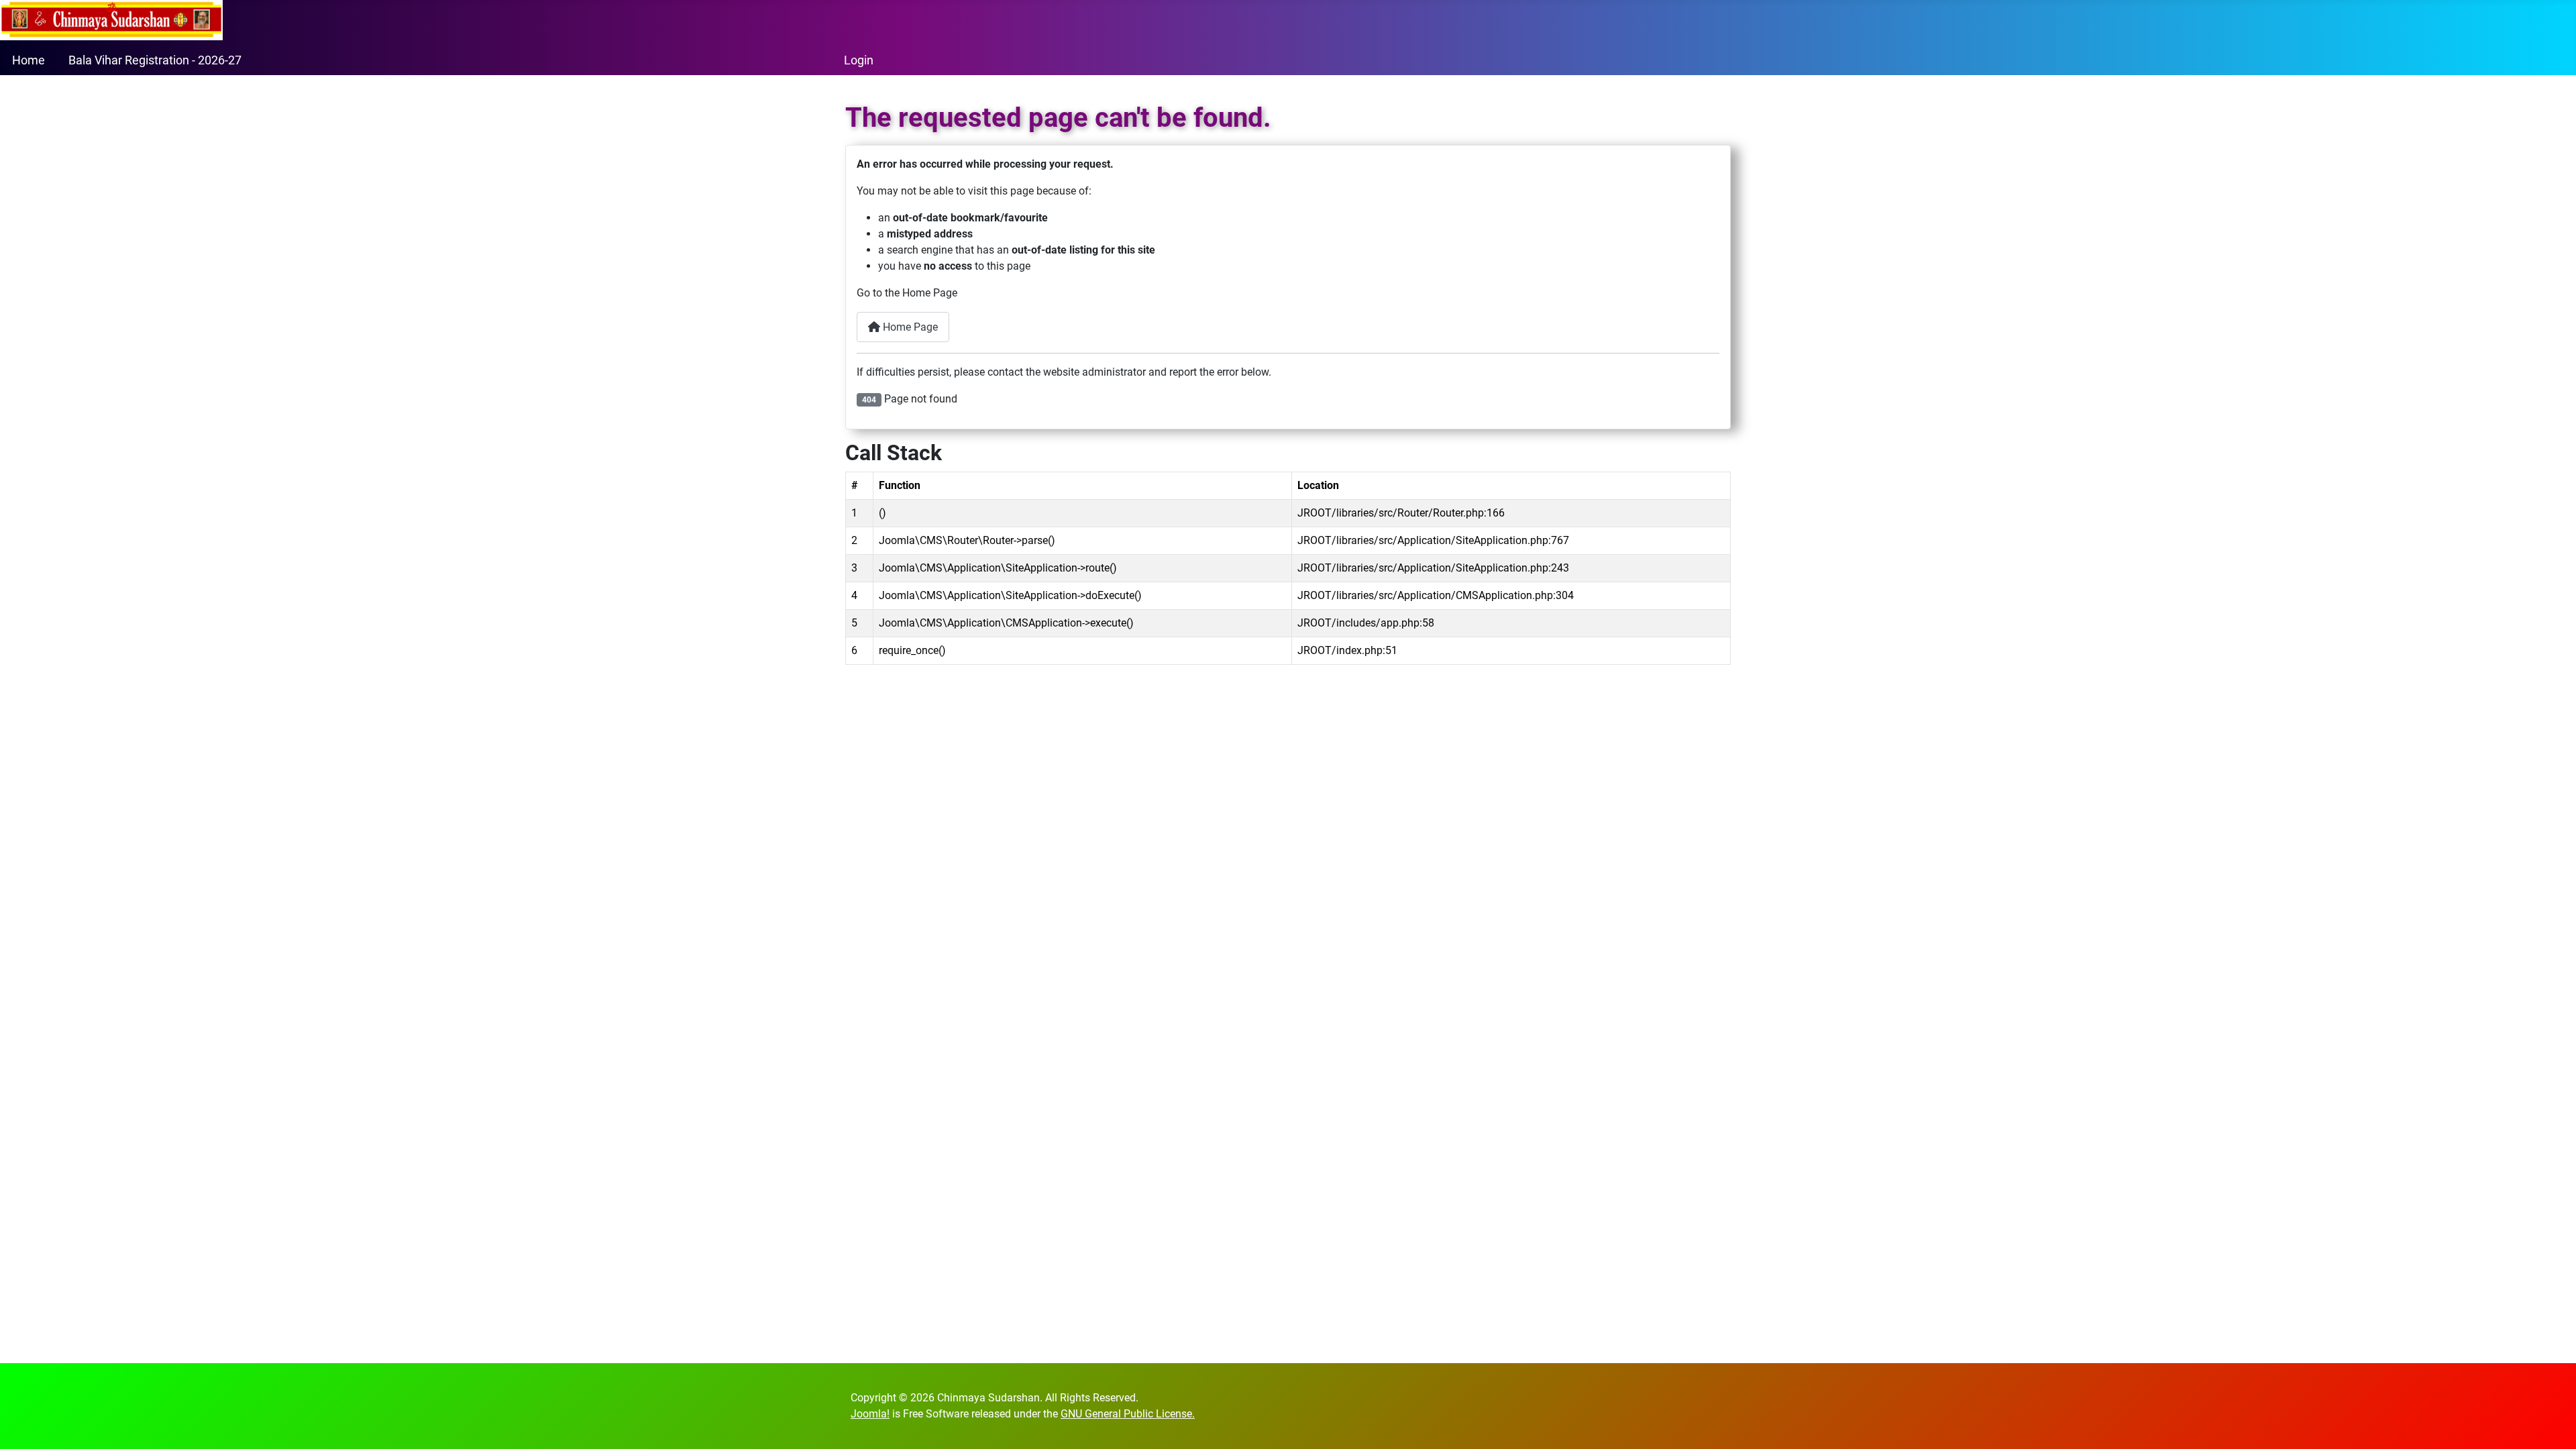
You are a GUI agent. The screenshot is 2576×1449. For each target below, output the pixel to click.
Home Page (909, 327)
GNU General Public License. (1128, 1414)
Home (29, 60)
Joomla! (870, 1414)
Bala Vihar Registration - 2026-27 (155, 60)
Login (859, 60)
